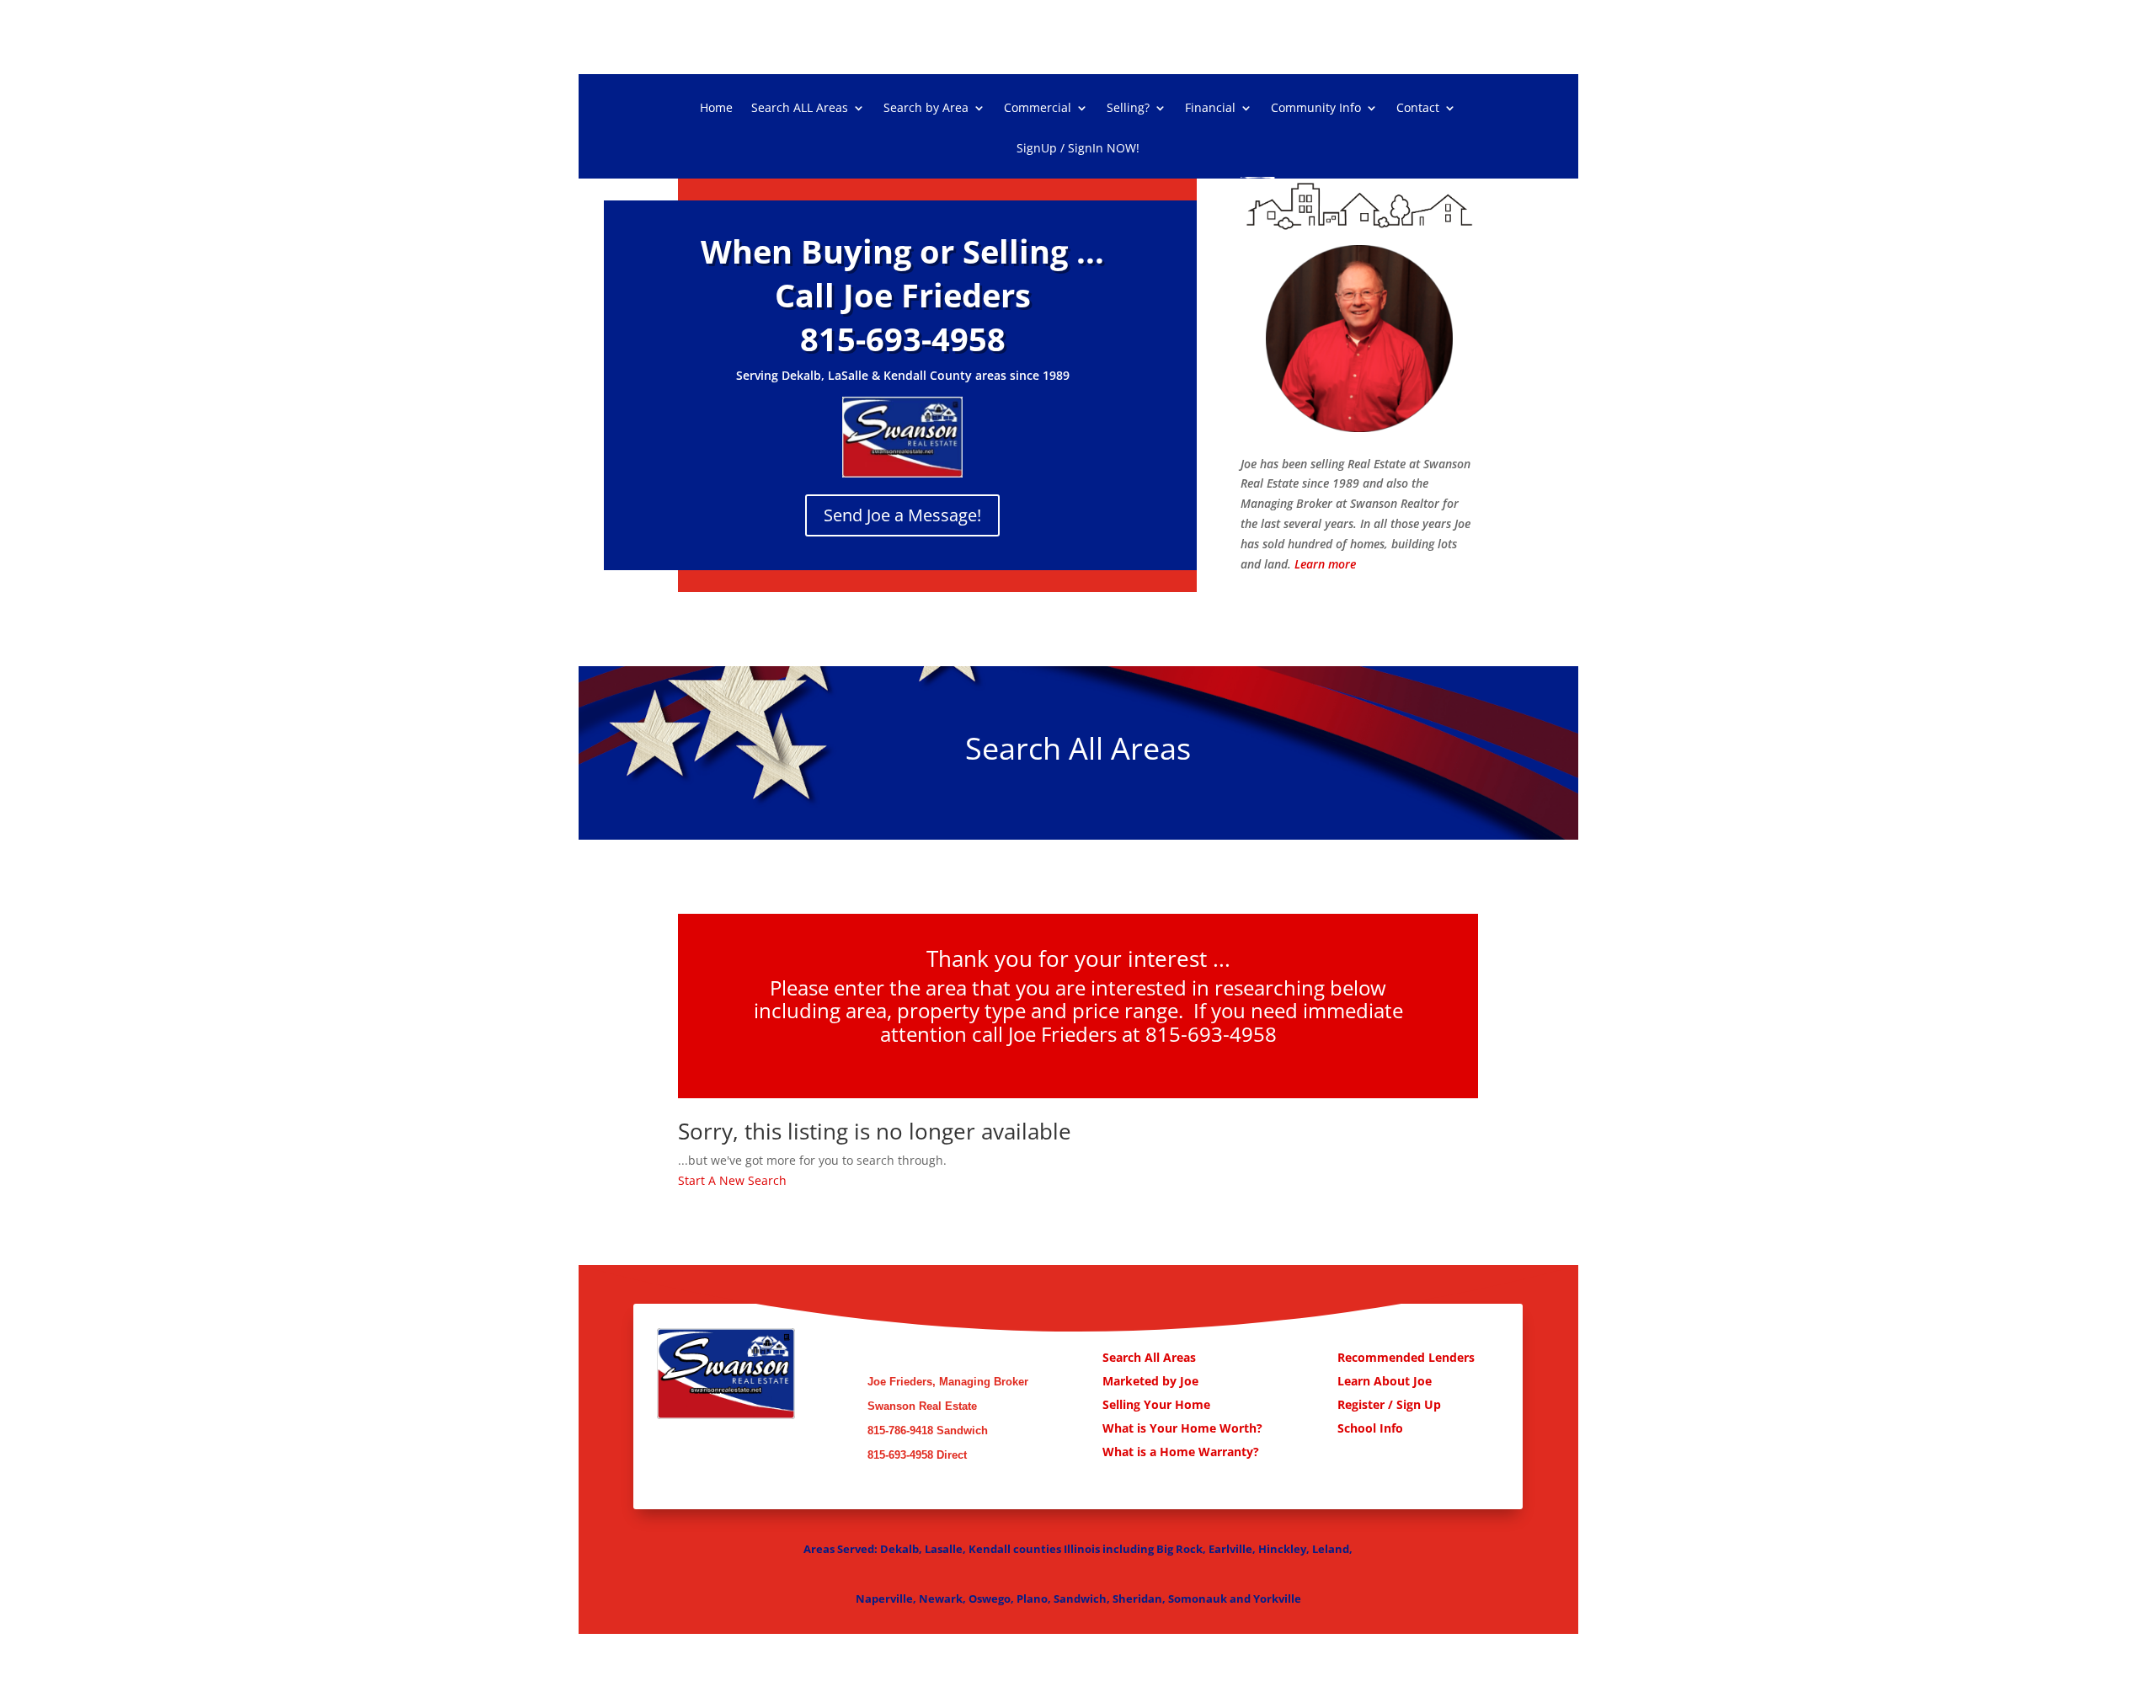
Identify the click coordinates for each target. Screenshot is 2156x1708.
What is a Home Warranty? (1181, 1452)
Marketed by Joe (1152, 1381)
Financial (1210, 109)
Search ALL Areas (800, 109)
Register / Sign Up (1389, 1404)
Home (716, 109)
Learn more (1325, 564)
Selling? (1128, 109)
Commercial (1038, 109)
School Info (1370, 1428)
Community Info (1316, 109)
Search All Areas (1149, 1357)
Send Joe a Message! (902, 515)
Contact (1418, 109)
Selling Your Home (1158, 1404)
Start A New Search (732, 1180)
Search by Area (926, 109)
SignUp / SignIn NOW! (1078, 149)
